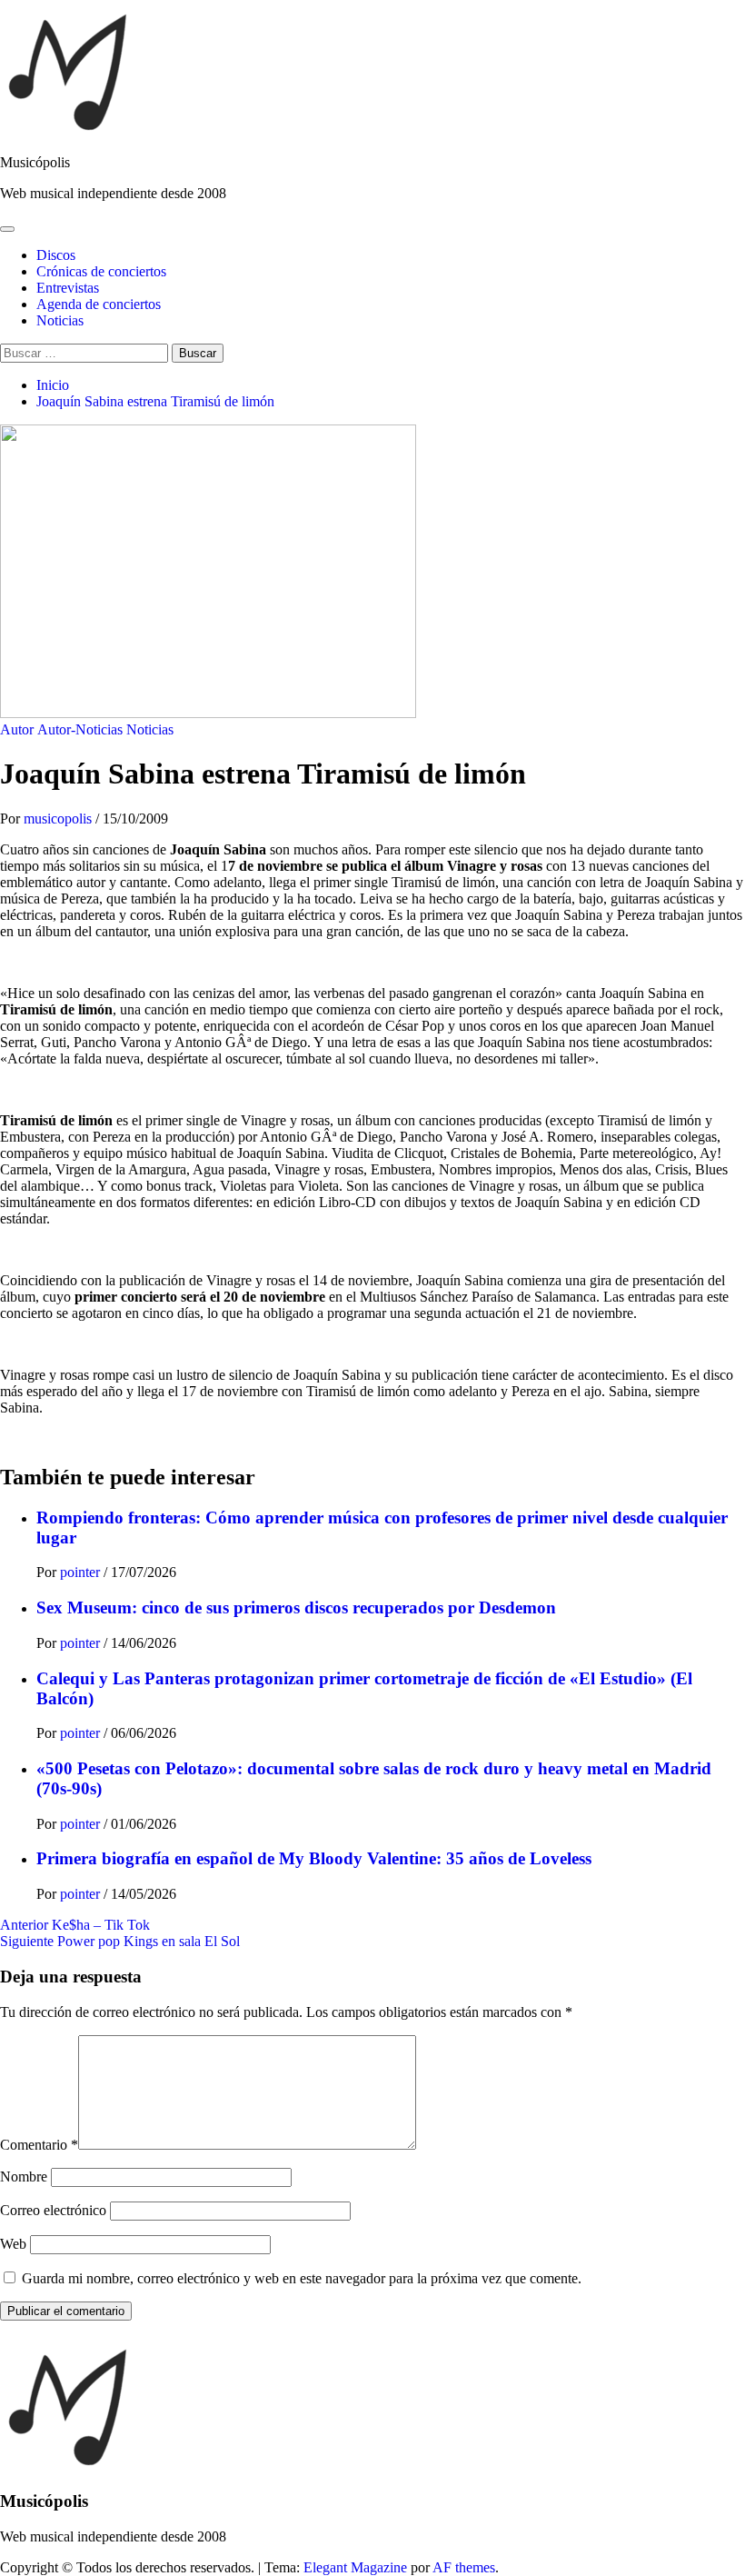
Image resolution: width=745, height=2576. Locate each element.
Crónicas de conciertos (101, 271)
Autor (17, 729)
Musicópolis (35, 162)
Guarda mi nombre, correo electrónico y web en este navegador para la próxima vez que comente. (302, 2278)
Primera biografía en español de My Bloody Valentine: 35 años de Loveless (314, 1858)
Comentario (39, 2145)
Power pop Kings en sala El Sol (120, 1941)
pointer (82, 1572)
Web (13, 2244)
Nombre (24, 2177)
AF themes (464, 2567)
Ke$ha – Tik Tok (75, 1925)
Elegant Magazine (355, 2567)
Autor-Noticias (80, 729)
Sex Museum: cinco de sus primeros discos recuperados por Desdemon (296, 1608)
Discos (56, 255)
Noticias (60, 320)
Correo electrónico (53, 2210)
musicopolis (60, 819)
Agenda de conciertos (99, 304)
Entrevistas (68, 288)
